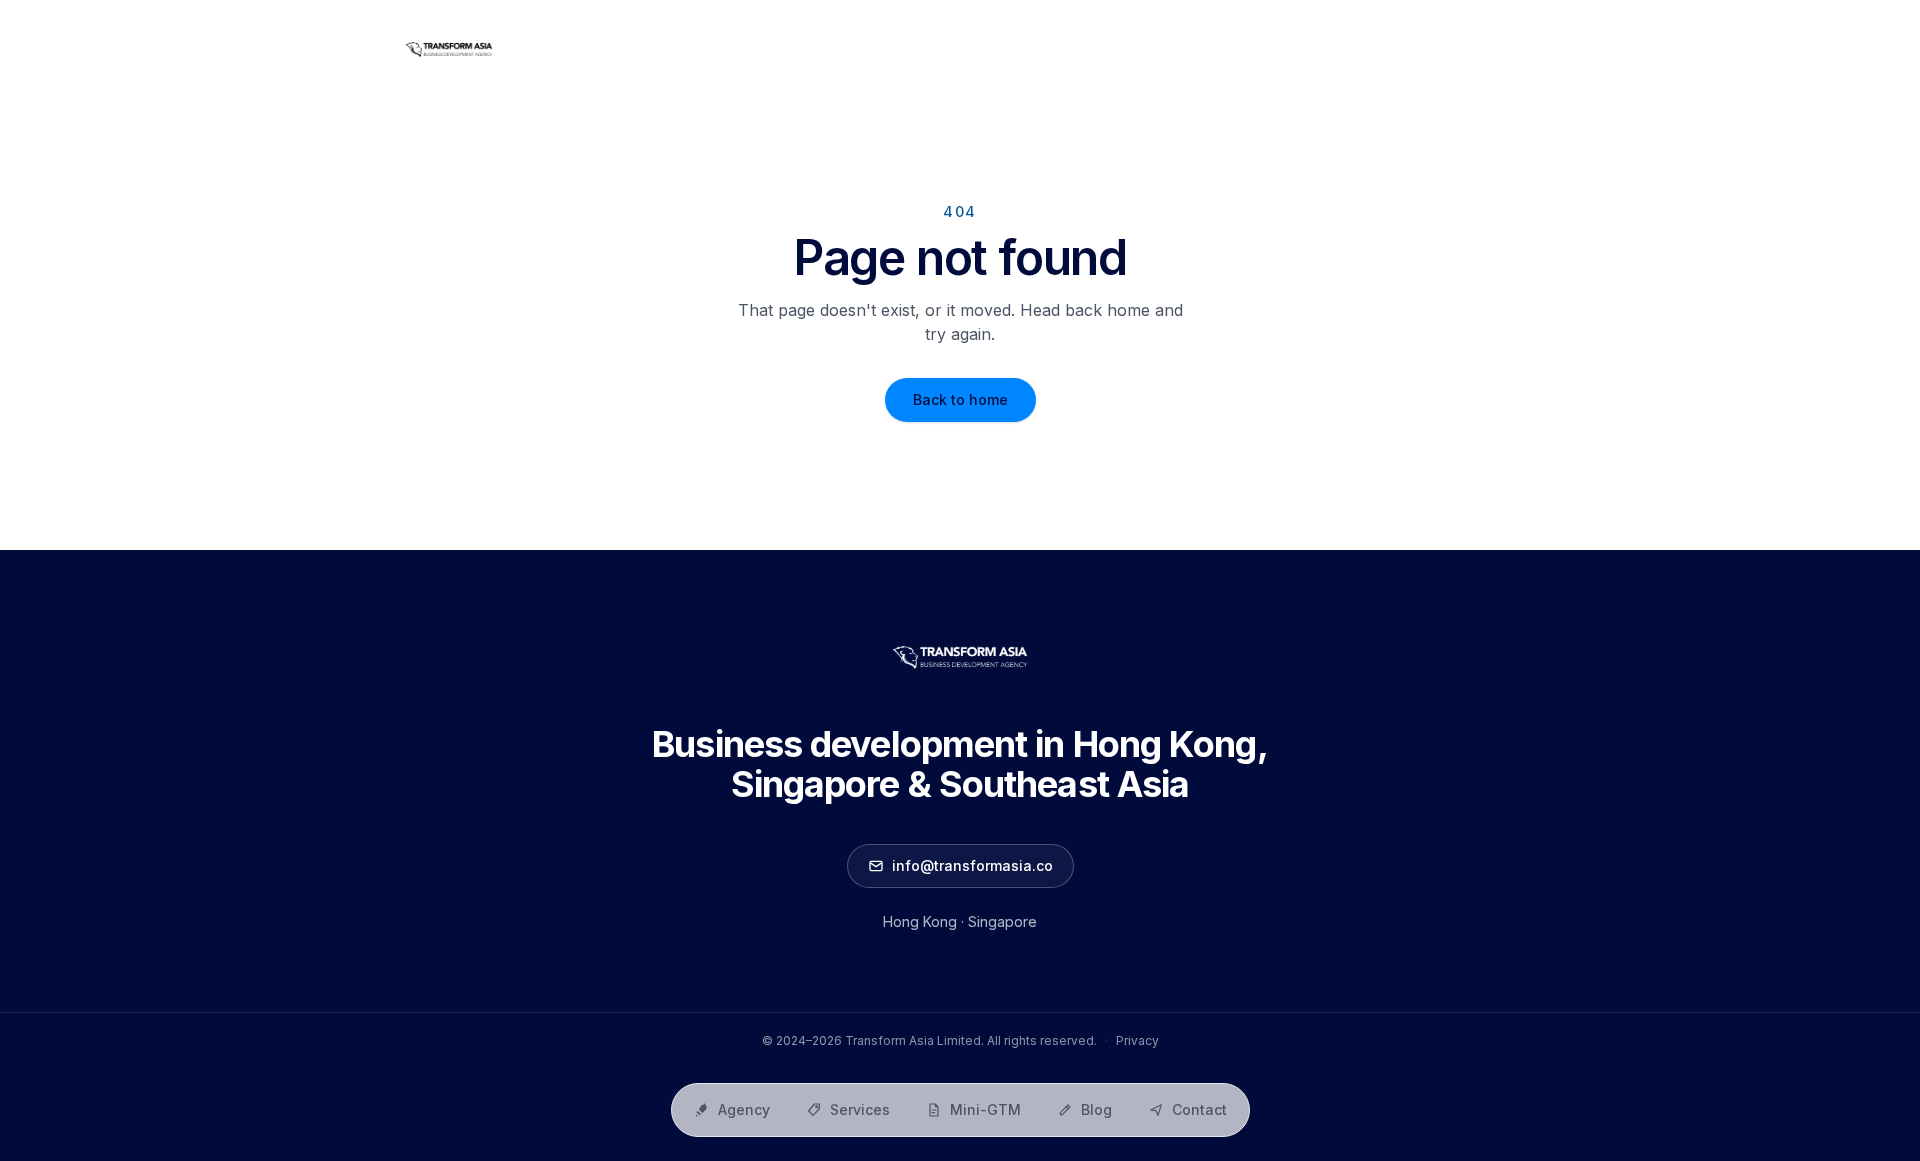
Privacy (1137, 1040)
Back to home (960, 399)
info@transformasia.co (972, 865)
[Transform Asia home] (449, 50)
